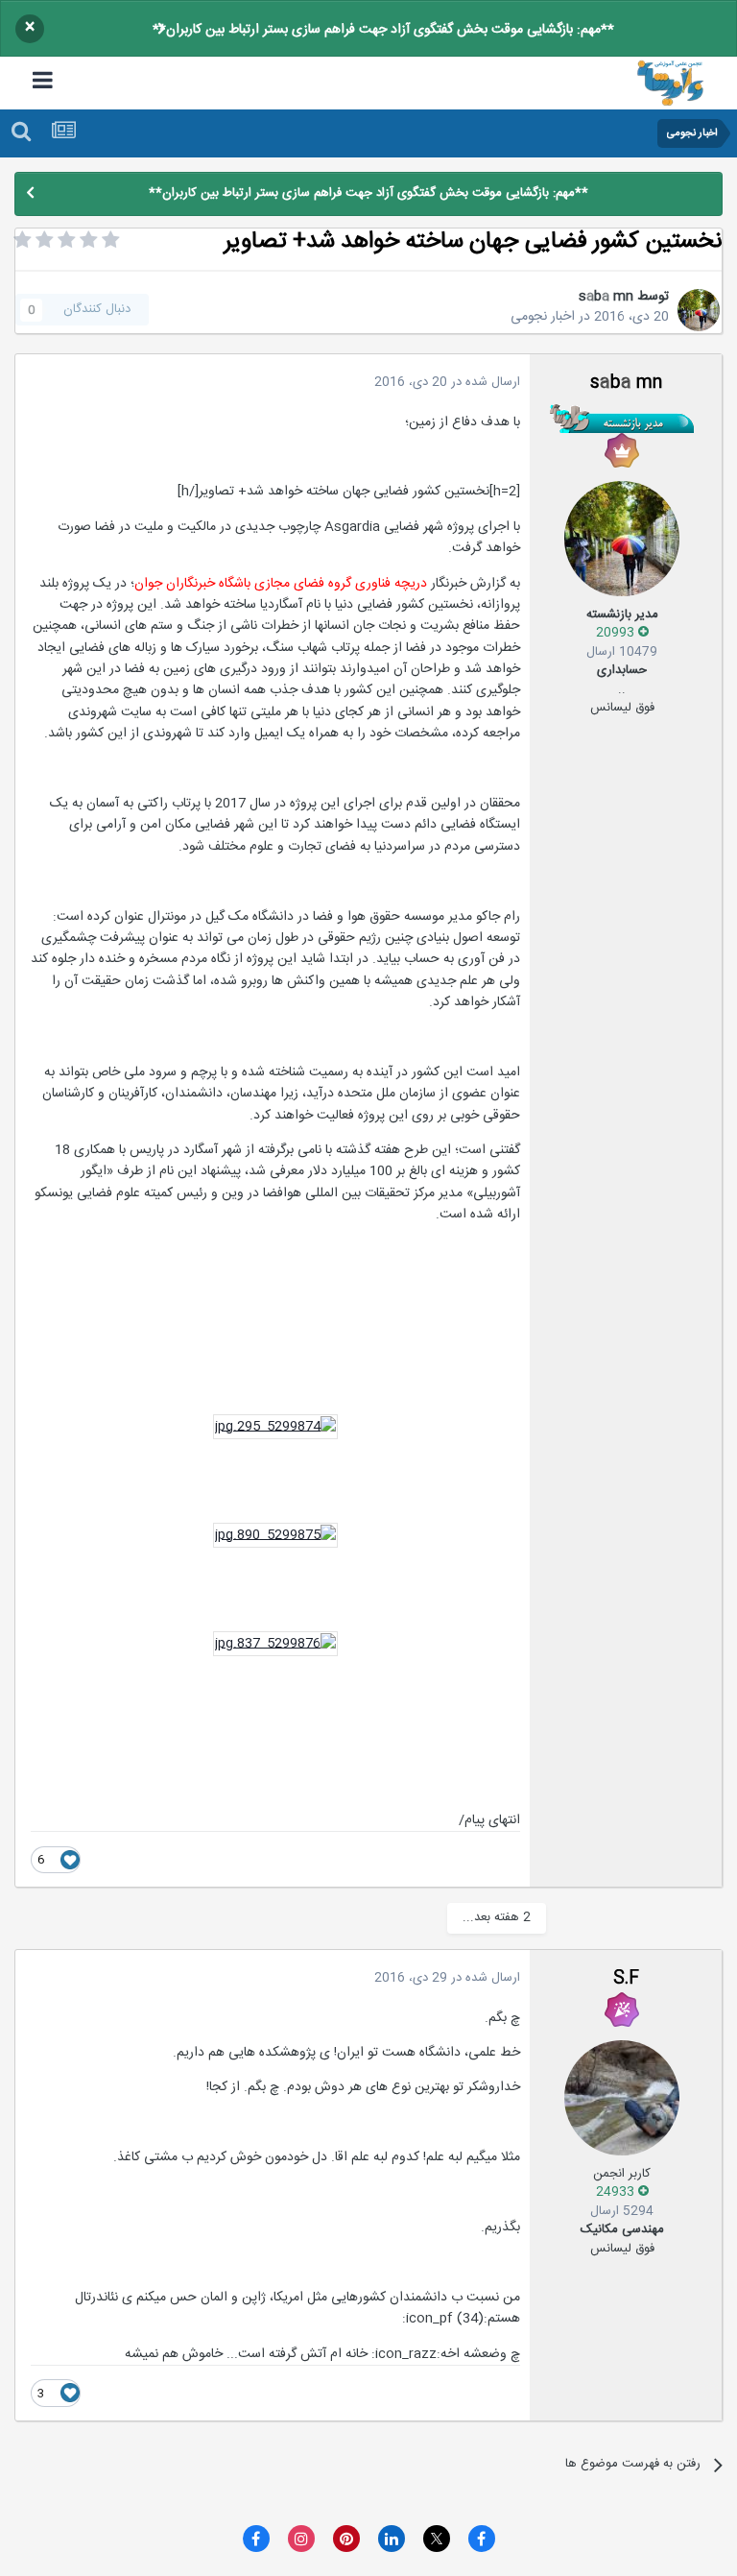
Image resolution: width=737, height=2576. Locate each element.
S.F (626, 1979)
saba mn (606, 297)
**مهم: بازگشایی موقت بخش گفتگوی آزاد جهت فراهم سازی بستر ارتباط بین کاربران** (383, 30)
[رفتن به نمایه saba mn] (699, 310)
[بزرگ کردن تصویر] (275, 1427)
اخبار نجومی (543, 317)
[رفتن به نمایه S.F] (622, 2098)
